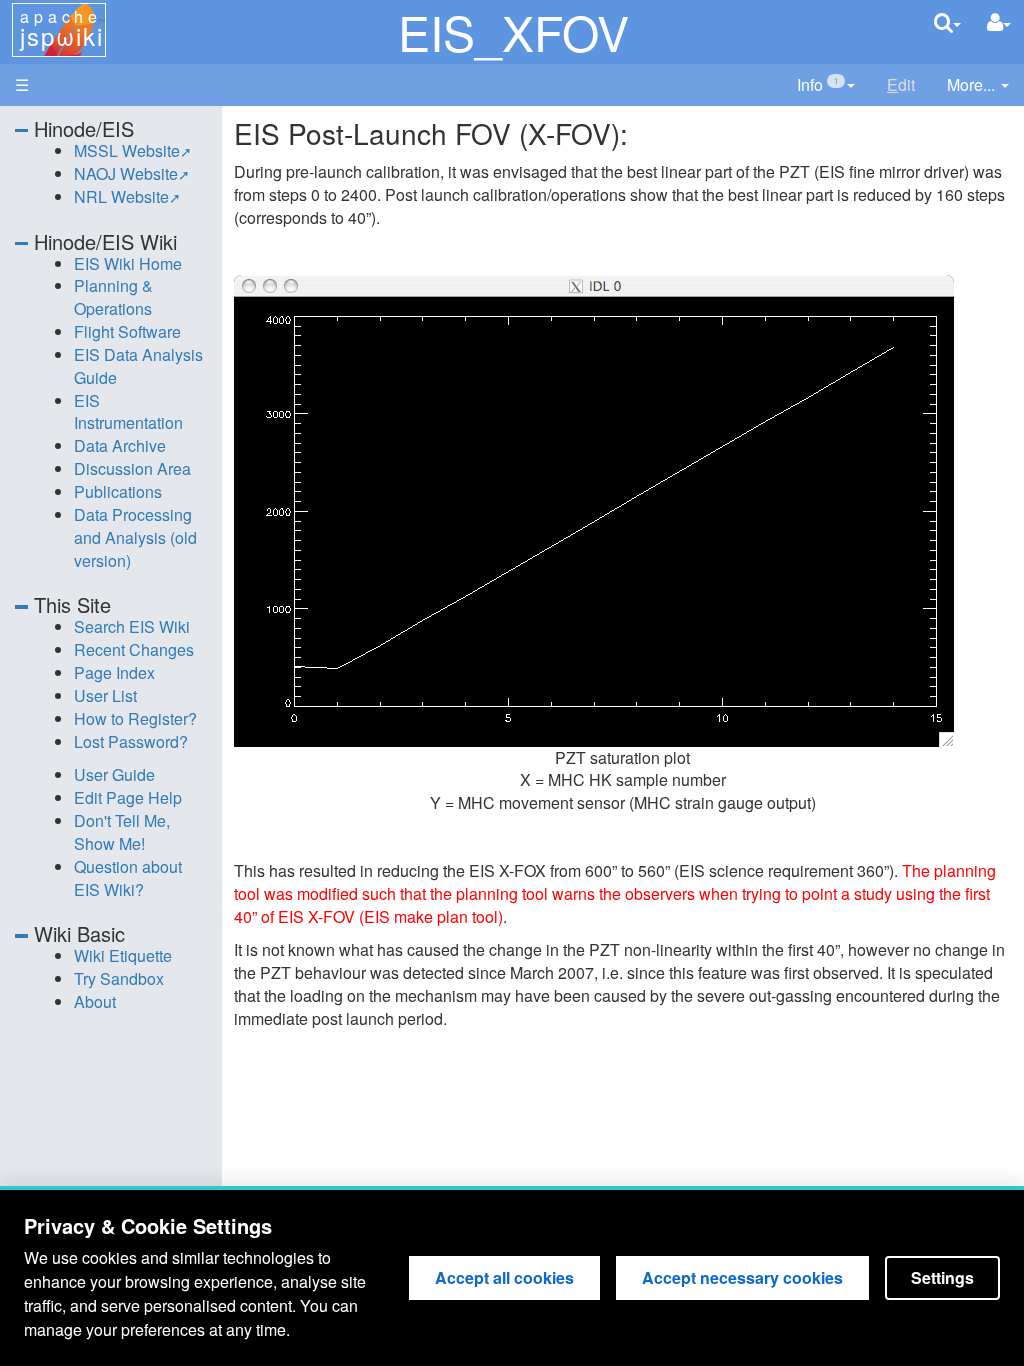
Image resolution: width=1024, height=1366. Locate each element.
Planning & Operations (113, 297)
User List (105, 695)
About (95, 1001)
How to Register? (135, 718)
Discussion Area (132, 468)
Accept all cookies (504, 1277)
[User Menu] (999, 22)
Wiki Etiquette (123, 955)
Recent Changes (134, 649)
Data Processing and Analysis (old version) (135, 537)
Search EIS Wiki (132, 626)
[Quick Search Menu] (947, 22)
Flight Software (127, 331)
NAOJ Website (126, 173)
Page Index (114, 672)
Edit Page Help (128, 797)
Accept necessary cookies (742, 1277)
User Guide (114, 774)
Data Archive (120, 445)
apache (61, 29)
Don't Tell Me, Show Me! (122, 832)
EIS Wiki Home (128, 263)
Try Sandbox (119, 978)
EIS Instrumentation (128, 412)
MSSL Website (127, 150)
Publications (118, 491)
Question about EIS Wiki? (128, 878)
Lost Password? (131, 741)
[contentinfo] (826, 85)
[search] (947, 22)
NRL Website (121, 196)
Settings (942, 1277)
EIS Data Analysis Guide (138, 366)
